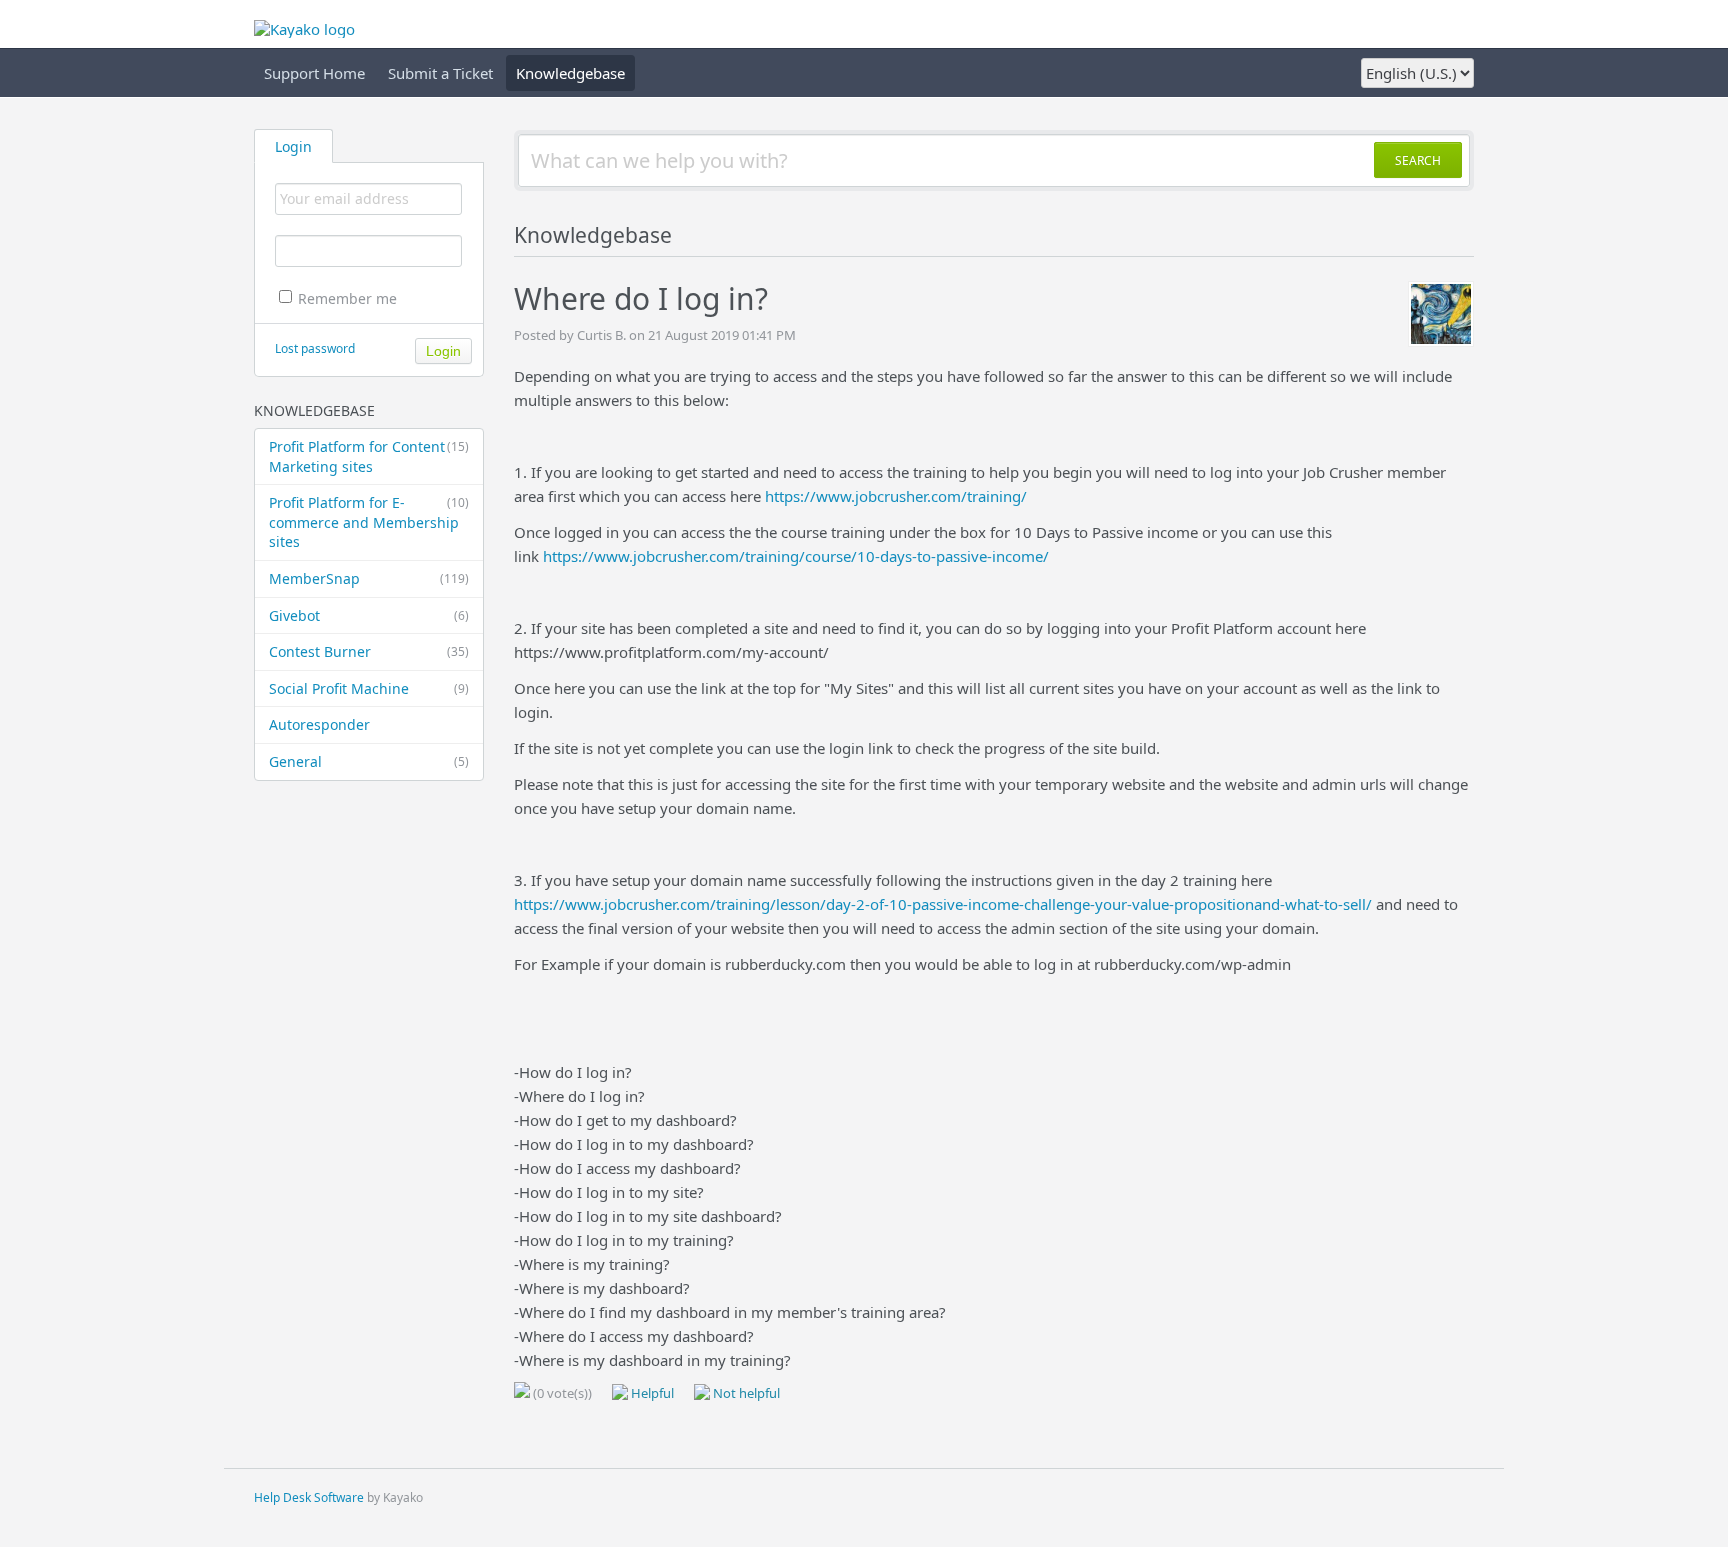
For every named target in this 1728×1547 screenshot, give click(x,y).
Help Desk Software (309, 1497)
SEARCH (1418, 160)
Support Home (314, 73)
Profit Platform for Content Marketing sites (369, 456)
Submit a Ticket (440, 73)
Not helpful (745, 1393)
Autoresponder (319, 724)
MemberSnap (369, 578)
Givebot (369, 615)
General (369, 761)
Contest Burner (369, 651)
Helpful (651, 1393)
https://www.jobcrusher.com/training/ (896, 496)
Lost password (315, 348)
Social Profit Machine (369, 688)
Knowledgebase (570, 73)
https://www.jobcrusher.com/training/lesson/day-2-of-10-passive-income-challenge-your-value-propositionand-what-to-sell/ (943, 904)
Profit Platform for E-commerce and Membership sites (369, 522)
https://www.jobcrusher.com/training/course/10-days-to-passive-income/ (796, 556)
